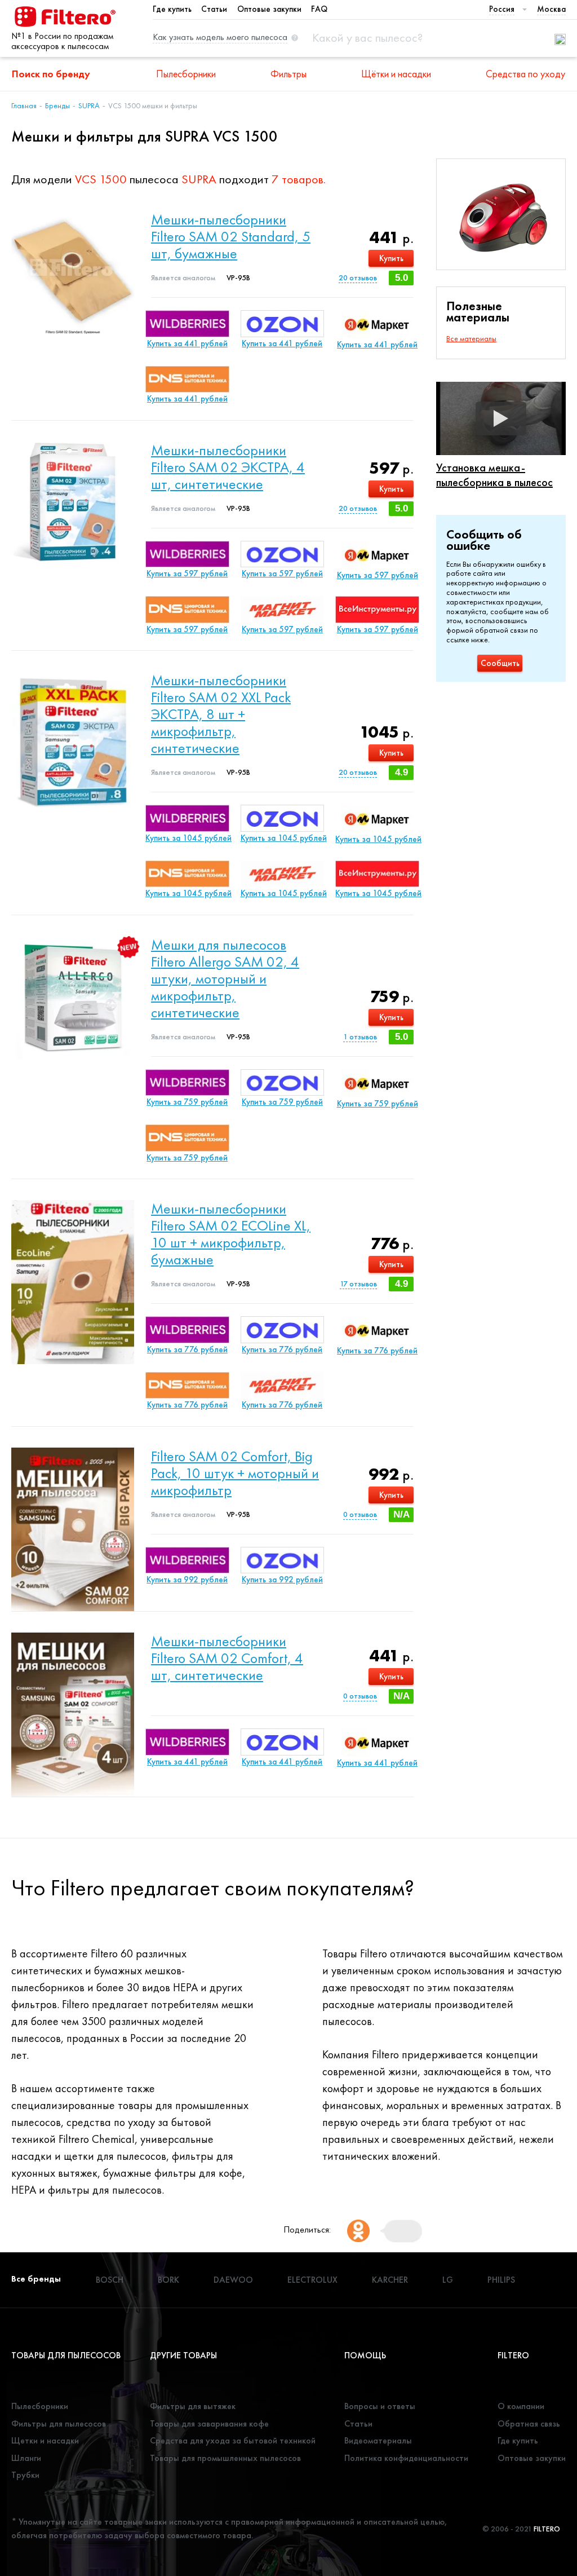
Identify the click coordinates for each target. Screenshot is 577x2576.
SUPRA (89, 105)
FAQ (319, 9)
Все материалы (471, 338)
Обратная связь (529, 2423)
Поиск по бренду (51, 74)
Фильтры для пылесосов (59, 2423)
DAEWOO (233, 2280)
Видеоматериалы (378, 2440)
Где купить (172, 9)
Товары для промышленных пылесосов (225, 2458)
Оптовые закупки (269, 9)
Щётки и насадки (396, 74)
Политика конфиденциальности (406, 2458)
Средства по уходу (525, 74)
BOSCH (110, 2280)
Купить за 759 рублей (187, 1102)
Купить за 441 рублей (187, 343)
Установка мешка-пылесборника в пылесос (494, 475)
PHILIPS (501, 2280)
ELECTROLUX (312, 2280)
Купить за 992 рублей (187, 1580)
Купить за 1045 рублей (187, 838)
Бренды (57, 105)
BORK (168, 2280)
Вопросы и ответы (380, 2406)
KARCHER (390, 2280)
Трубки (25, 2475)
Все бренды (36, 2279)
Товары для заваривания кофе (209, 2423)
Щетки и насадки (45, 2440)
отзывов (358, 277)
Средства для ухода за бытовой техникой (233, 2440)
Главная (24, 105)
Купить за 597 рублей (187, 574)
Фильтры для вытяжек (193, 2406)
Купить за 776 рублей (187, 1349)
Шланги (26, 2458)
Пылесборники (186, 74)
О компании (521, 2406)
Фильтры (288, 74)
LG (448, 2280)
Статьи (214, 9)
